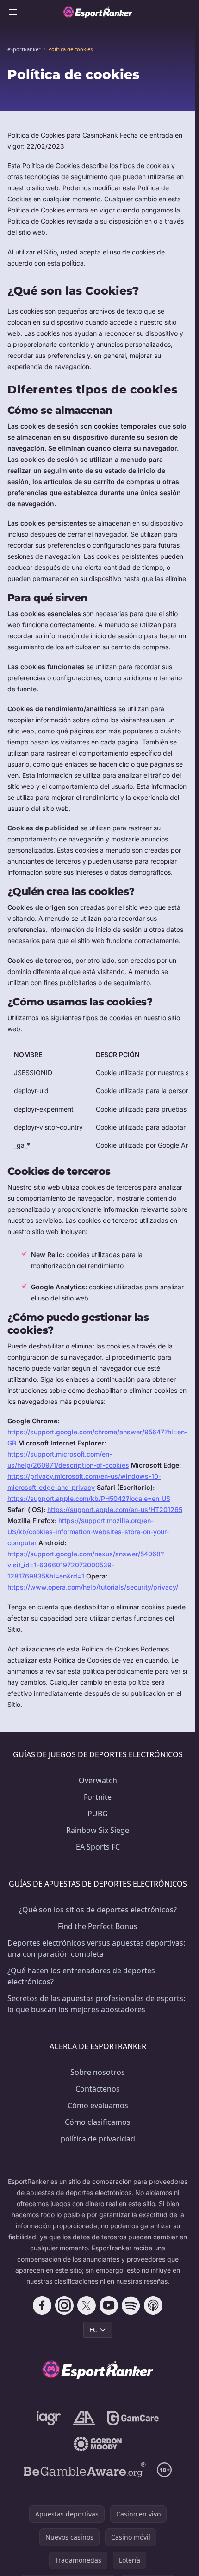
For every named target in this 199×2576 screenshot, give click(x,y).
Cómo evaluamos (98, 2105)
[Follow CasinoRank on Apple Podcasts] (153, 2305)
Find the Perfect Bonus (98, 1926)
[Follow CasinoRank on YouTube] (109, 2305)
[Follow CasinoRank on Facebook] (42, 2305)
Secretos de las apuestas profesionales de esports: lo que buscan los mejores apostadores (96, 2004)
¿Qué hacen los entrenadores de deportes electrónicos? (81, 1976)
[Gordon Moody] (98, 2444)
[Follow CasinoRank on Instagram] (64, 2305)
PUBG (98, 1814)
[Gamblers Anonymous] (84, 2418)
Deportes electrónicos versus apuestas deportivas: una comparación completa (96, 1948)
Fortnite (98, 1797)
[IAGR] (49, 2418)
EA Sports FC (98, 1847)
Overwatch (98, 1780)
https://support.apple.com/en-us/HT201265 (115, 1509)
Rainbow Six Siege (98, 1830)
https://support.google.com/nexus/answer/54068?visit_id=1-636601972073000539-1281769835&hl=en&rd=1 (86, 1565)
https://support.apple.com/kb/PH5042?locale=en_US (89, 1498)
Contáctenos (98, 2089)
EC (93, 2330)
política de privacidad (98, 2139)
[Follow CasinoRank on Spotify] (131, 2305)
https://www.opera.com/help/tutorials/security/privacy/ (93, 1587)
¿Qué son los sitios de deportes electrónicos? (98, 1910)
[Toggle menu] (13, 12)
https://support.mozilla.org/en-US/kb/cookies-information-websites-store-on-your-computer (88, 1532)
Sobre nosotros (98, 2072)
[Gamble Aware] (85, 2470)
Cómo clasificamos (98, 2122)
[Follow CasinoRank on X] (87, 2305)
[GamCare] (133, 2418)
